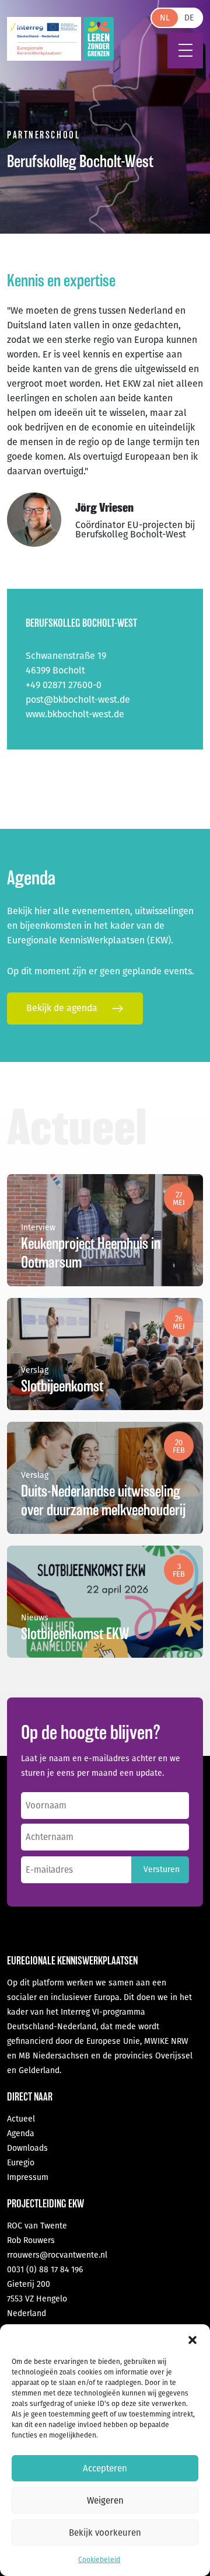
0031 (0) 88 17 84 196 (45, 2270)
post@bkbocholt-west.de (78, 699)
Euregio (21, 2163)
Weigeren (105, 2501)
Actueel (21, 2119)
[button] (192, 2339)
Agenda (21, 2134)
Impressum (28, 2177)
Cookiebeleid (99, 2560)
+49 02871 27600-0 (64, 685)
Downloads (27, 2148)
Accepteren (105, 2469)
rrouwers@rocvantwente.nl (57, 2255)
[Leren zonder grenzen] (99, 39)
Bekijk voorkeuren (105, 2533)
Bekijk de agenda (63, 1008)
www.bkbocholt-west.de (75, 714)
